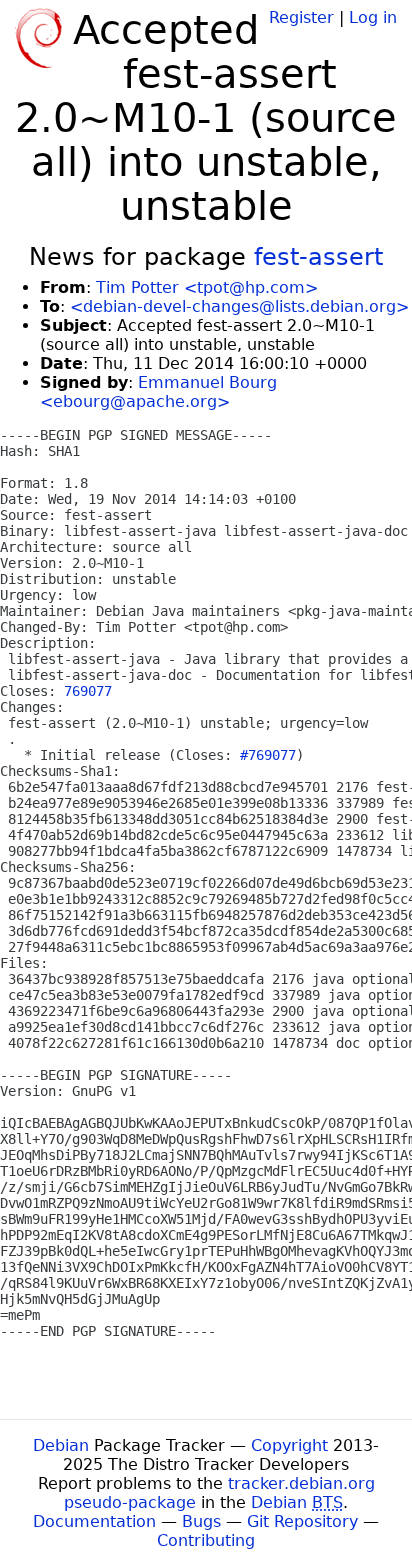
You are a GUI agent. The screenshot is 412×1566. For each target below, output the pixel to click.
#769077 (268, 755)
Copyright (289, 1445)
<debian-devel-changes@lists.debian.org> (239, 306)
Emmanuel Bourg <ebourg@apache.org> (158, 392)
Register (301, 17)
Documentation (94, 1521)
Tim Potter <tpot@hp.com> (207, 287)
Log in (373, 17)
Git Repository (302, 1521)
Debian (61, 1445)
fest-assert (318, 257)
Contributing (206, 1540)
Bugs (201, 1521)
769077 (88, 691)
